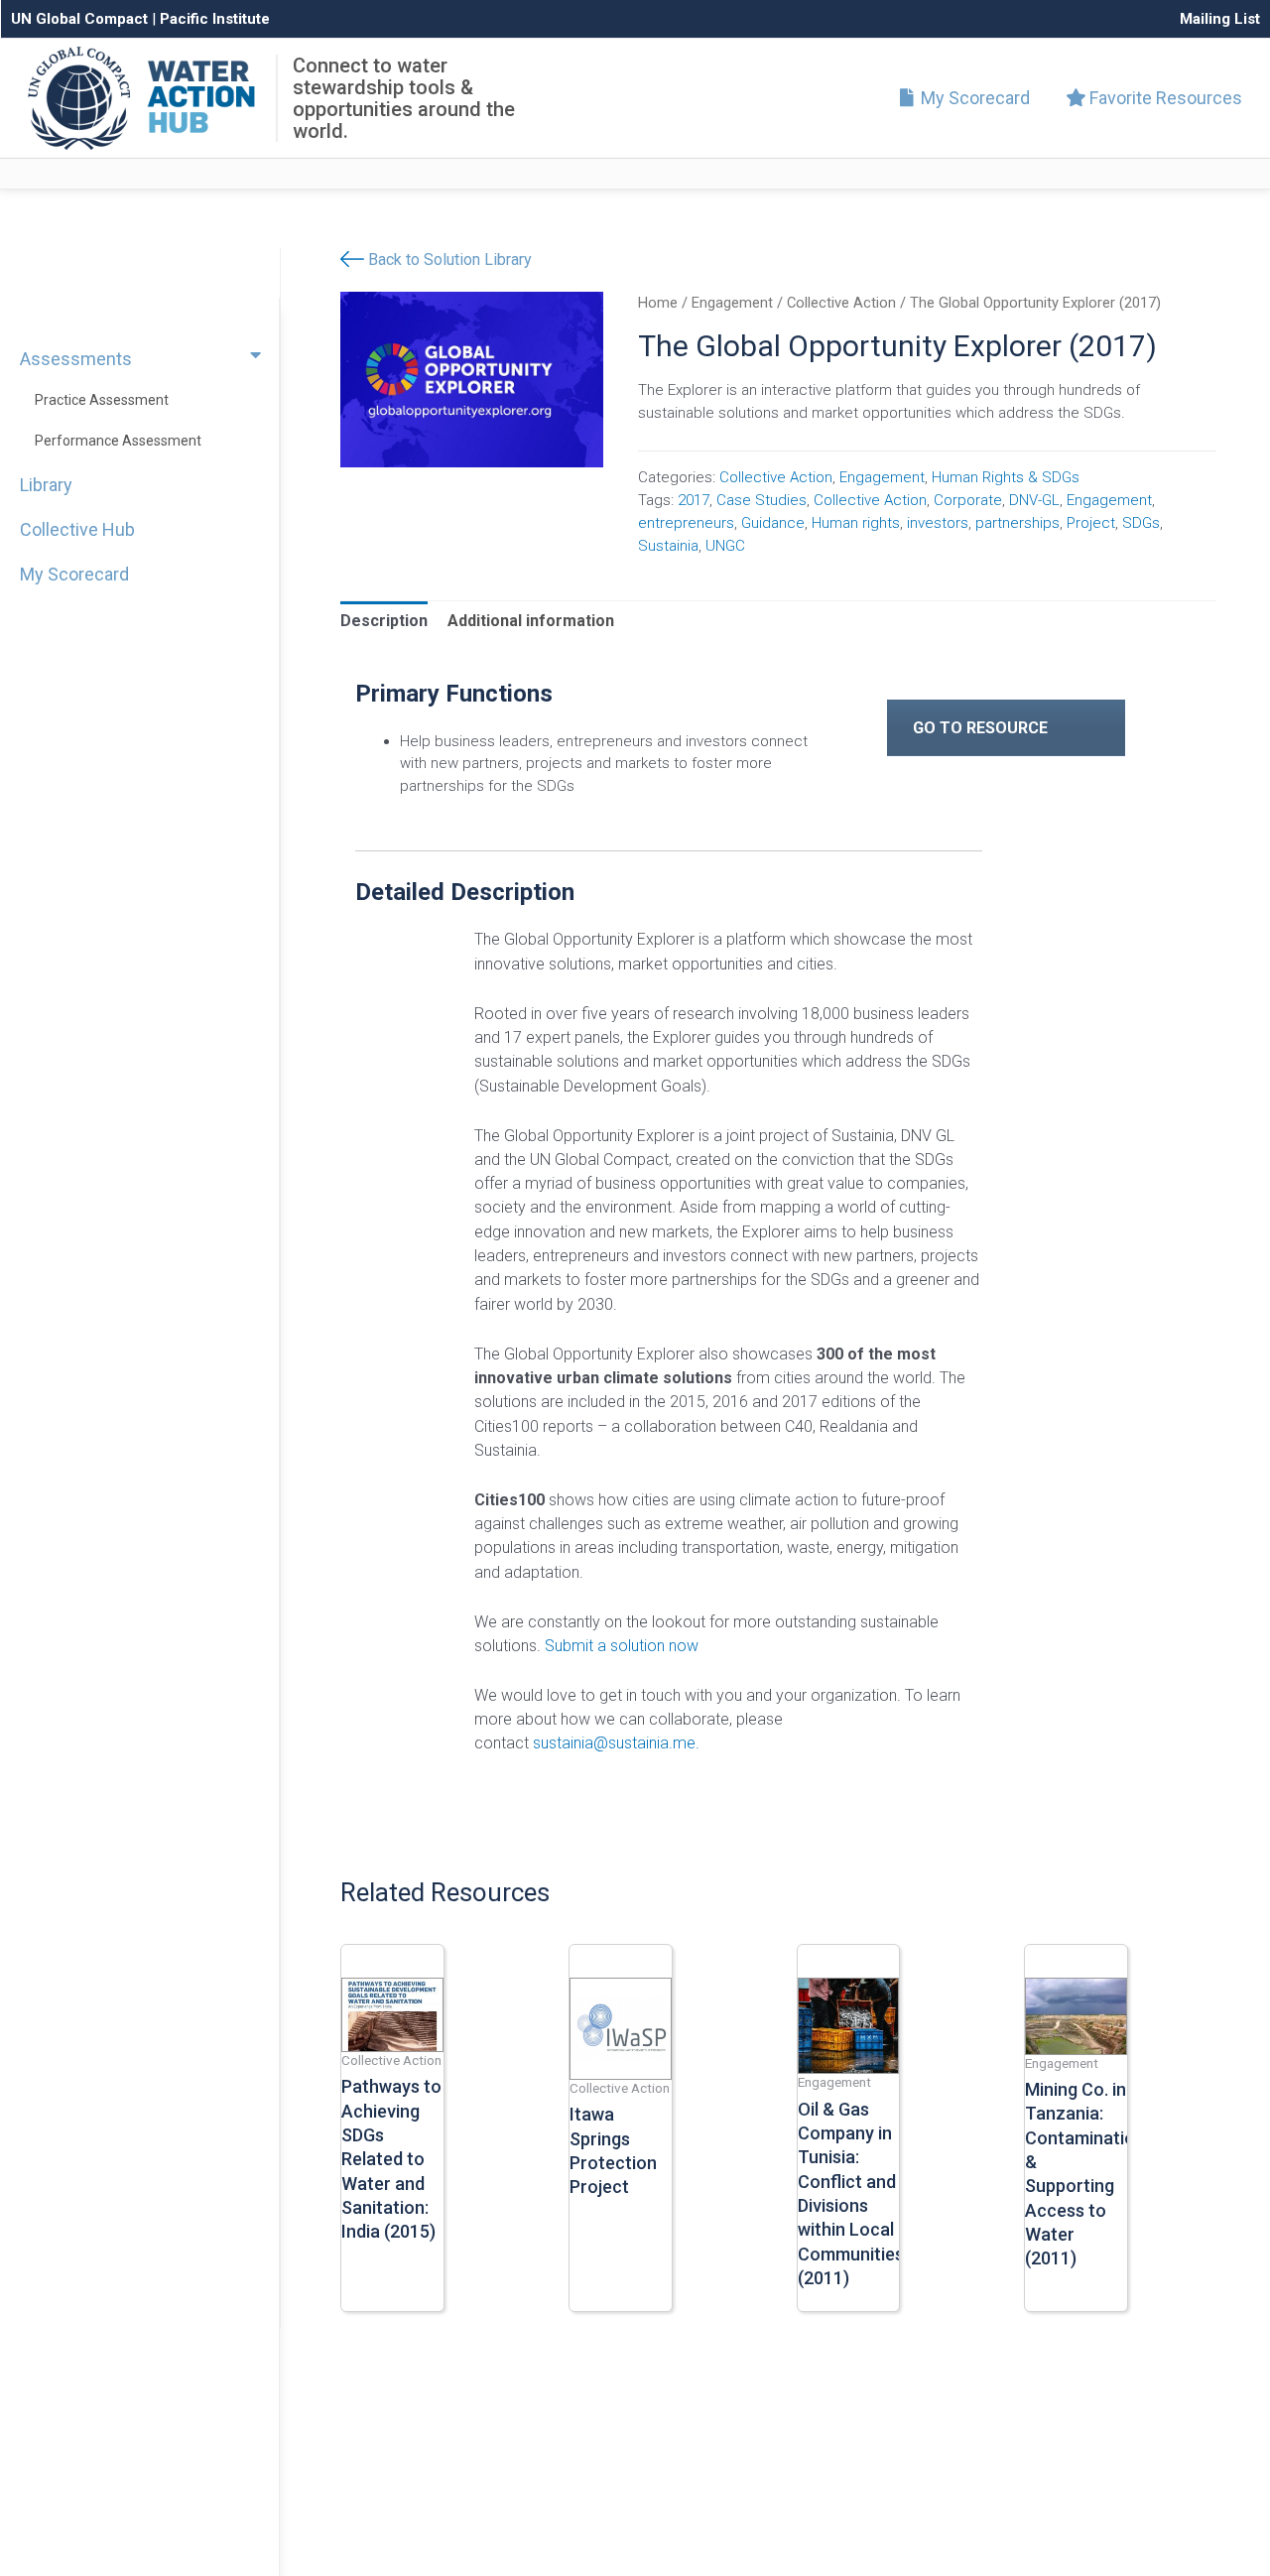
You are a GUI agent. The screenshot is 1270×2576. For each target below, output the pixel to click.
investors (938, 523)
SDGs (1141, 523)
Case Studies (762, 500)
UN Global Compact (79, 19)
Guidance (773, 523)
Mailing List (1220, 19)
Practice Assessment (102, 400)
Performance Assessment (118, 441)
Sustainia (668, 546)
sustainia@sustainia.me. (616, 1743)
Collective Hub (77, 529)
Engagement (732, 303)
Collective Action (841, 303)
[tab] (384, 621)
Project (1091, 523)
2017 (694, 500)
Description (384, 621)
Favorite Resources (1164, 98)
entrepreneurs (686, 523)
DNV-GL (1034, 500)
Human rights (856, 523)
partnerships (1017, 523)
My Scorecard (973, 98)
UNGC (725, 546)
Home (658, 303)
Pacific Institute (215, 19)
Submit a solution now (622, 1646)
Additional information (531, 621)
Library (46, 485)
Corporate (968, 500)
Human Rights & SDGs (1006, 477)
